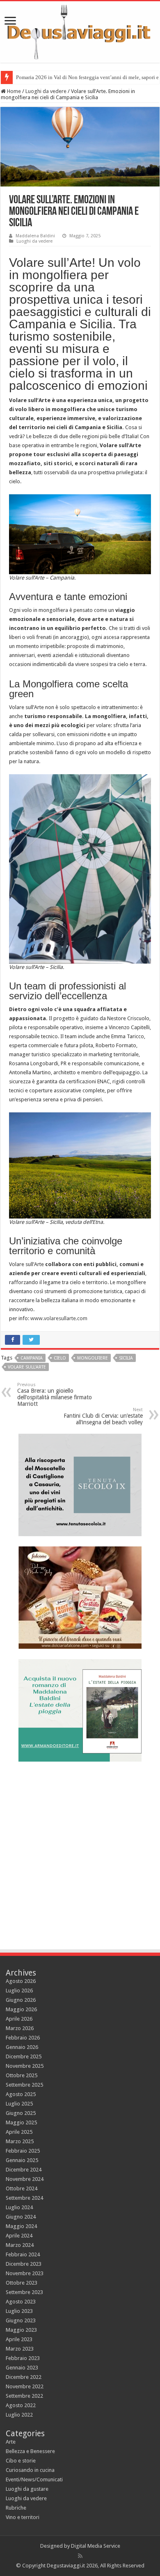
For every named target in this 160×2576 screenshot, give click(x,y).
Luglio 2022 (19, 2415)
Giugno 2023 (21, 2320)
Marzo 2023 (20, 2349)
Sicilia (126, 1358)
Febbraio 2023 (23, 2358)
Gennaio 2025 (22, 2160)
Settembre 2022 (24, 2396)
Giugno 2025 (21, 2113)
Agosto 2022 (21, 2405)
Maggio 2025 (21, 2122)
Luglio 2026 (19, 1991)
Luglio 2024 (19, 2207)
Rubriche (16, 2508)
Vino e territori (23, 2517)
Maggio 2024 (21, 2226)
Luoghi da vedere (46, 91)
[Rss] (80, 2556)
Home (13, 91)
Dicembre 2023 (24, 2264)
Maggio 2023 (21, 2330)
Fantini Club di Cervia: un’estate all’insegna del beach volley (103, 1416)
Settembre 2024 (24, 2198)
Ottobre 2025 (22, 2075)
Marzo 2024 (20, 2245)
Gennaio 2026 (22, 2047)
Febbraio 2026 (23, 2038)
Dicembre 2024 (24, 2170)
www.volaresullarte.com (59, 1318)
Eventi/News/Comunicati (34, 2479)
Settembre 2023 (24, 2292)
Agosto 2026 (21, 1981)
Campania (32, 1358)
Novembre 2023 (25, 2273)
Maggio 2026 (21, 2009)
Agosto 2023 (21, 2302)
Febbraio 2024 (23, 2254)
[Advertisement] (80, 1852)
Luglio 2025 (19, 2104)
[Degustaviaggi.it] (80, 32)
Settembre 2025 (24, 2085)
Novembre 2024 (25, 2179)
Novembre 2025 (25, 2066)
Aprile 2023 (19, 2339)
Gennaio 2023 (22, 2368)
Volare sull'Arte (27, 1367)
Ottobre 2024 (22, 2188)
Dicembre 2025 (24, 2056)
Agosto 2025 (21, 2094)
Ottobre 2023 (22, 2283)
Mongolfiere (93, 1358)
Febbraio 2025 (23, 2151)
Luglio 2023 (19, 2311)
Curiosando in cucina (30, 2470)
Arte (11, 2442)
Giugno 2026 (21, 2000)
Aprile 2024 (19, 2236)
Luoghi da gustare (27, 2489)
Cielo (60, 1358)
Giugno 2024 (21, 2217)
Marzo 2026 (20, 2028)
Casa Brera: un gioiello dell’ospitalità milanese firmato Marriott (55, 1395)
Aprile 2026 (19, 2019)
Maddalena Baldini (35, 236)
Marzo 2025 (20, 2141)
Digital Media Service (96, 2546)
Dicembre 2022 (24, 2377)
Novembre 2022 (25, 2386)
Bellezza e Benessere (30, 2451)
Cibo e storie (21, 2461)
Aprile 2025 (19, 2132)
